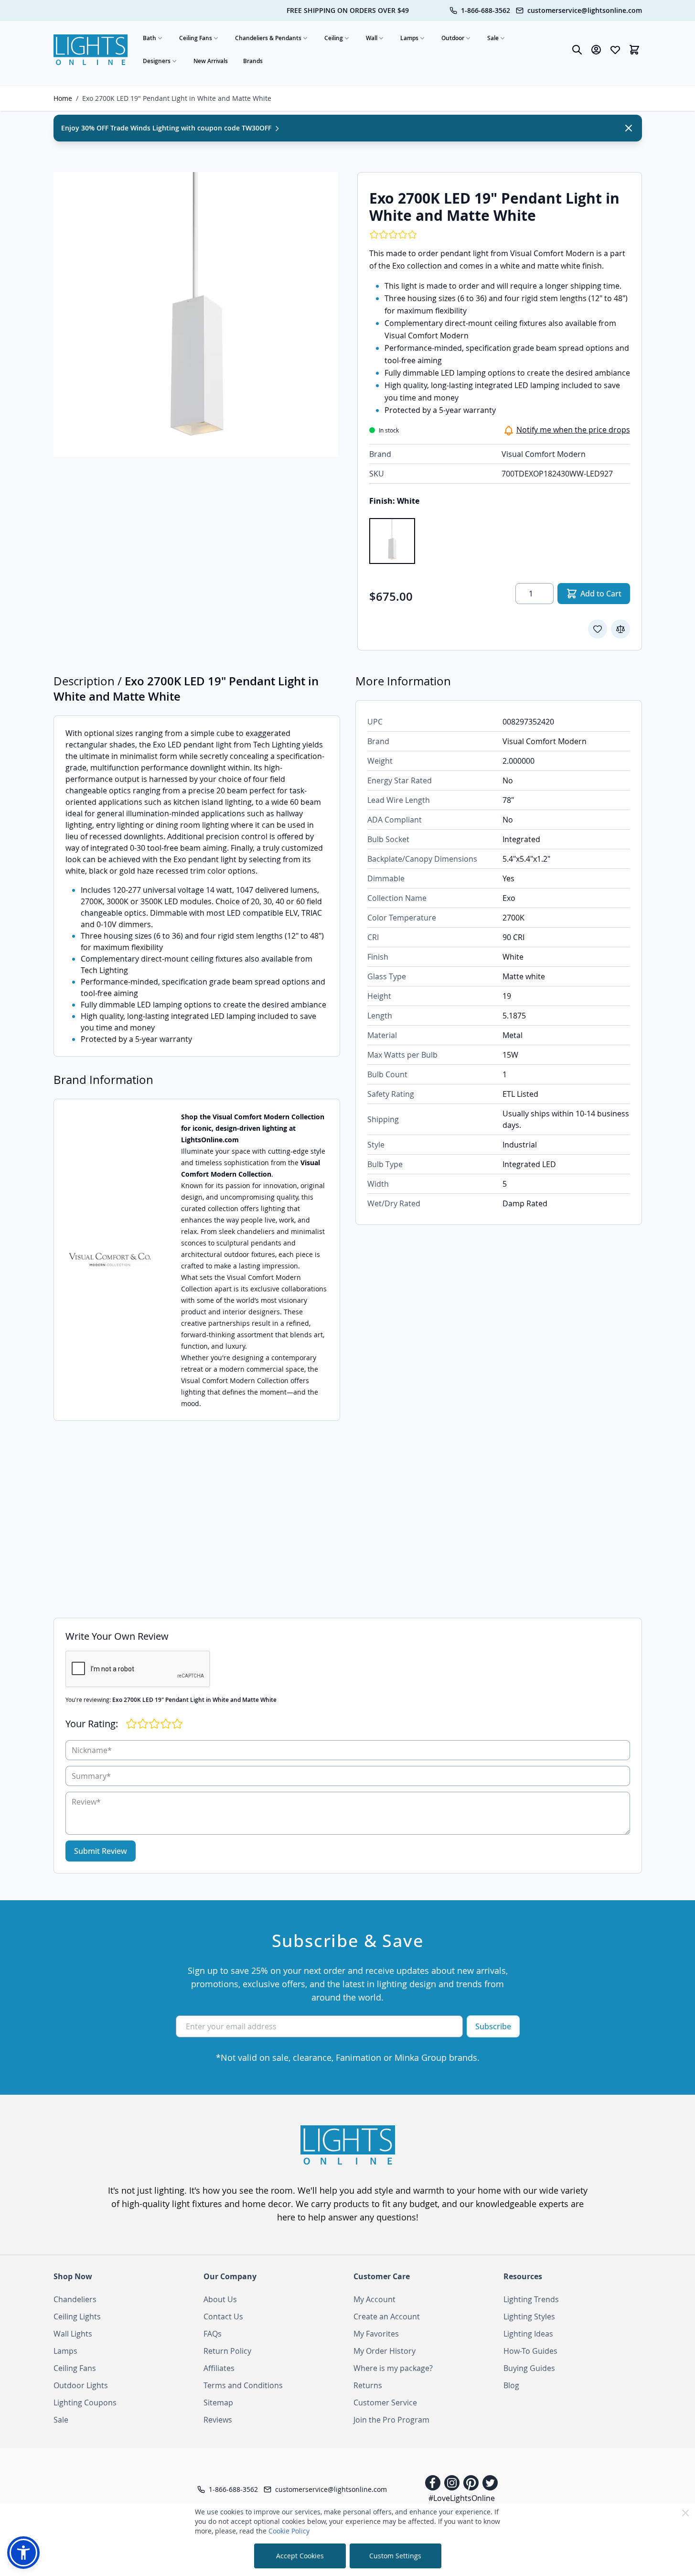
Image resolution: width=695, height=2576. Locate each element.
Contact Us (223, 2316)
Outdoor (453, 38)
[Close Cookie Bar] (685, 2513)
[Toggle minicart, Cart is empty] (634, 50)
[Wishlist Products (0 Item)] (615, 50)
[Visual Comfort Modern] (110, 1260)
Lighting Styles (529, 2316)
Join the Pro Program (391, 2420)
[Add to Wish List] (598, 629)
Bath (150, 38)
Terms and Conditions (243, 2385)
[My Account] (596, 50)
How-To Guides (530, 2351)
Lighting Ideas (528, 2334)
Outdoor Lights (81, 2385)
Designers (157, 61)
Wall (372, 38)
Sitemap (218, 2403)
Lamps (409, 38)
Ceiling (334, 38)
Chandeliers (75, 2299)
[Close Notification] (629, 128)
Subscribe (493, 2026)
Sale (493, 38)
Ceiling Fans (196, 38)
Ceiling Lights (77, 2316)
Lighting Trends (531, 2299)
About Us (220, 2299)
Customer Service (385, 2403)
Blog (511, 2385)
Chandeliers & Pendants (268, 38)
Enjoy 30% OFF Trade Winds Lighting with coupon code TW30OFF (167, 128)
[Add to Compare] (620, 629)
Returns (368, 2385)
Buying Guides (529, 2368)
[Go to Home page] (91, 50)
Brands (253, 61)
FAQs (213, 2334)
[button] (23, 2553)
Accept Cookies (300, 2556)
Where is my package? (393, 2368)
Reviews (218, 2420)
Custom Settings (395, 2556)
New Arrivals (211, 61)
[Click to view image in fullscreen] (196, 314)
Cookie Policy (289, 2531)
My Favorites (376, 2334)
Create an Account (387, 2316)
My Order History (385, 2351)
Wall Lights (73, 2334)
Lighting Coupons (85, 2403)
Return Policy (227, 2351)
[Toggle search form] (577, 50)
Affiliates (219, 2368)
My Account (374, 2299)
